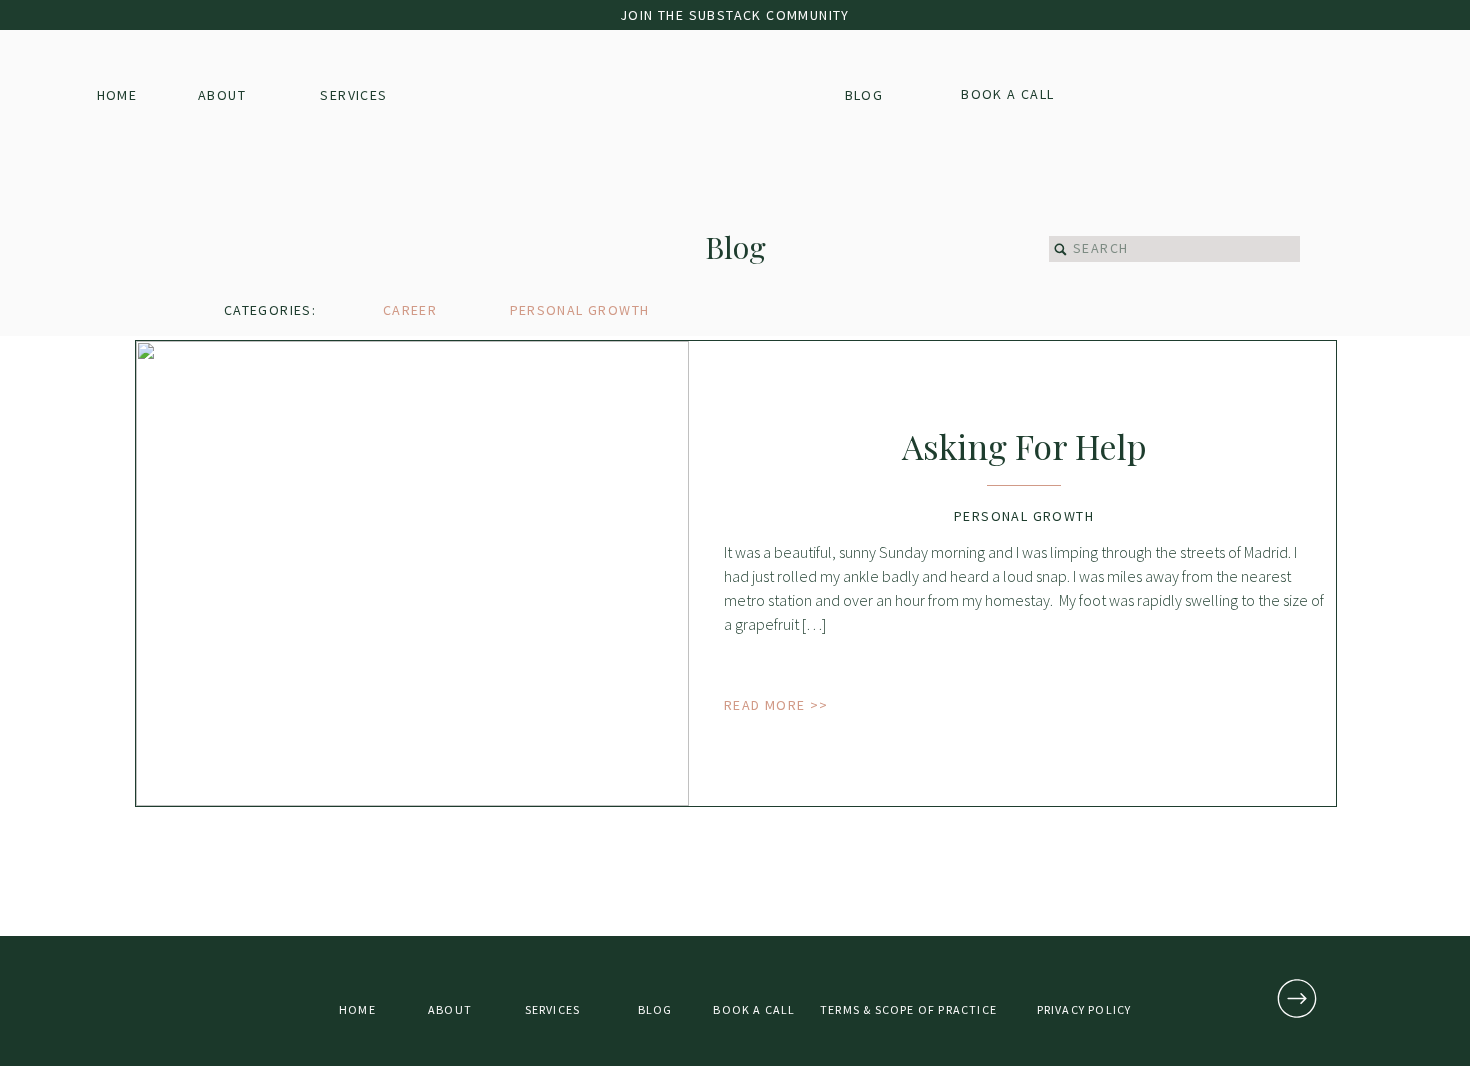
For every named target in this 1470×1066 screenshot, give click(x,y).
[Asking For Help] (412, 573)
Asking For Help (1024, 446)
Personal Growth (1024, 516)
